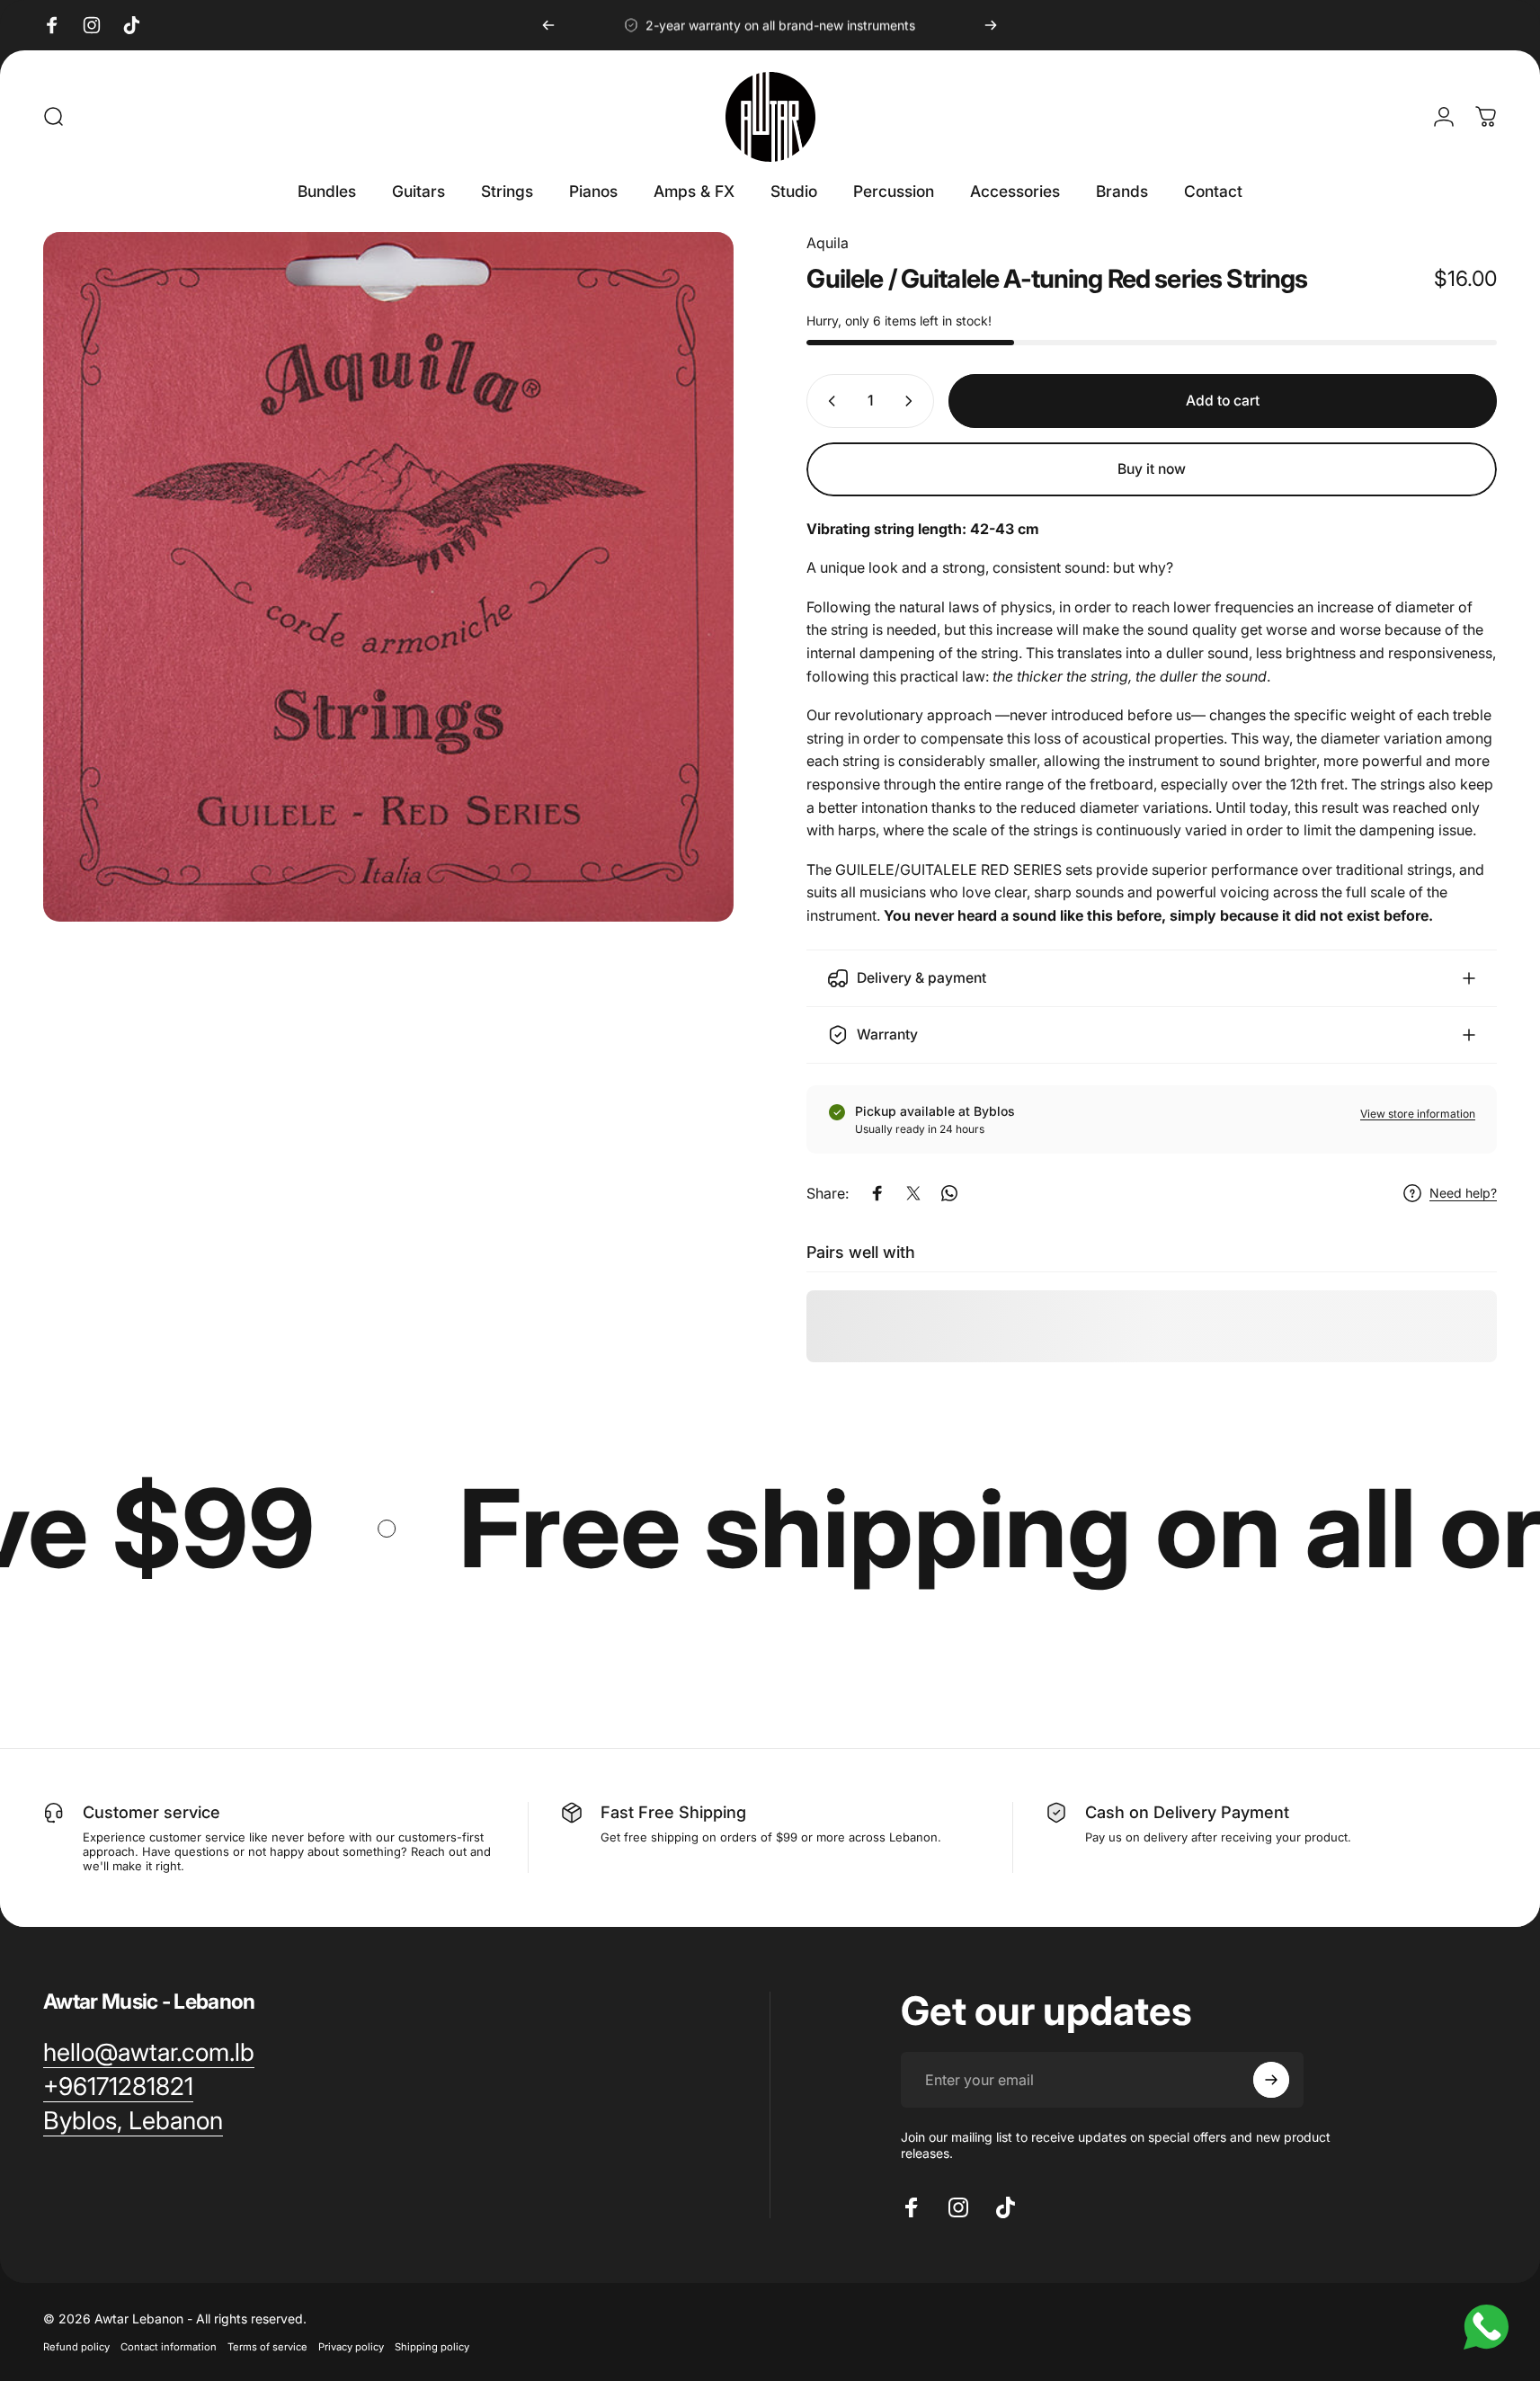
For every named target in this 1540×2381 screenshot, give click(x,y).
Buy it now (1152, 469)
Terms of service (267, 2347)
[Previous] (548, 25)
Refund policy (76, 2347)
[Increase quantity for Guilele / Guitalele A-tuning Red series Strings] (912, 401)
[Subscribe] (1271, 2080)
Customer (121, 1812)
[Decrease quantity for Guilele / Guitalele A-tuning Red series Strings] (828, 401)
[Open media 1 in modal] (388, 577)
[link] (133, 2121)
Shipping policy (432, 2347)
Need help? (1463, 1193)
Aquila (828, 243)
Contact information (169, 2347)
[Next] (991, 25)
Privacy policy (351, 2347)
